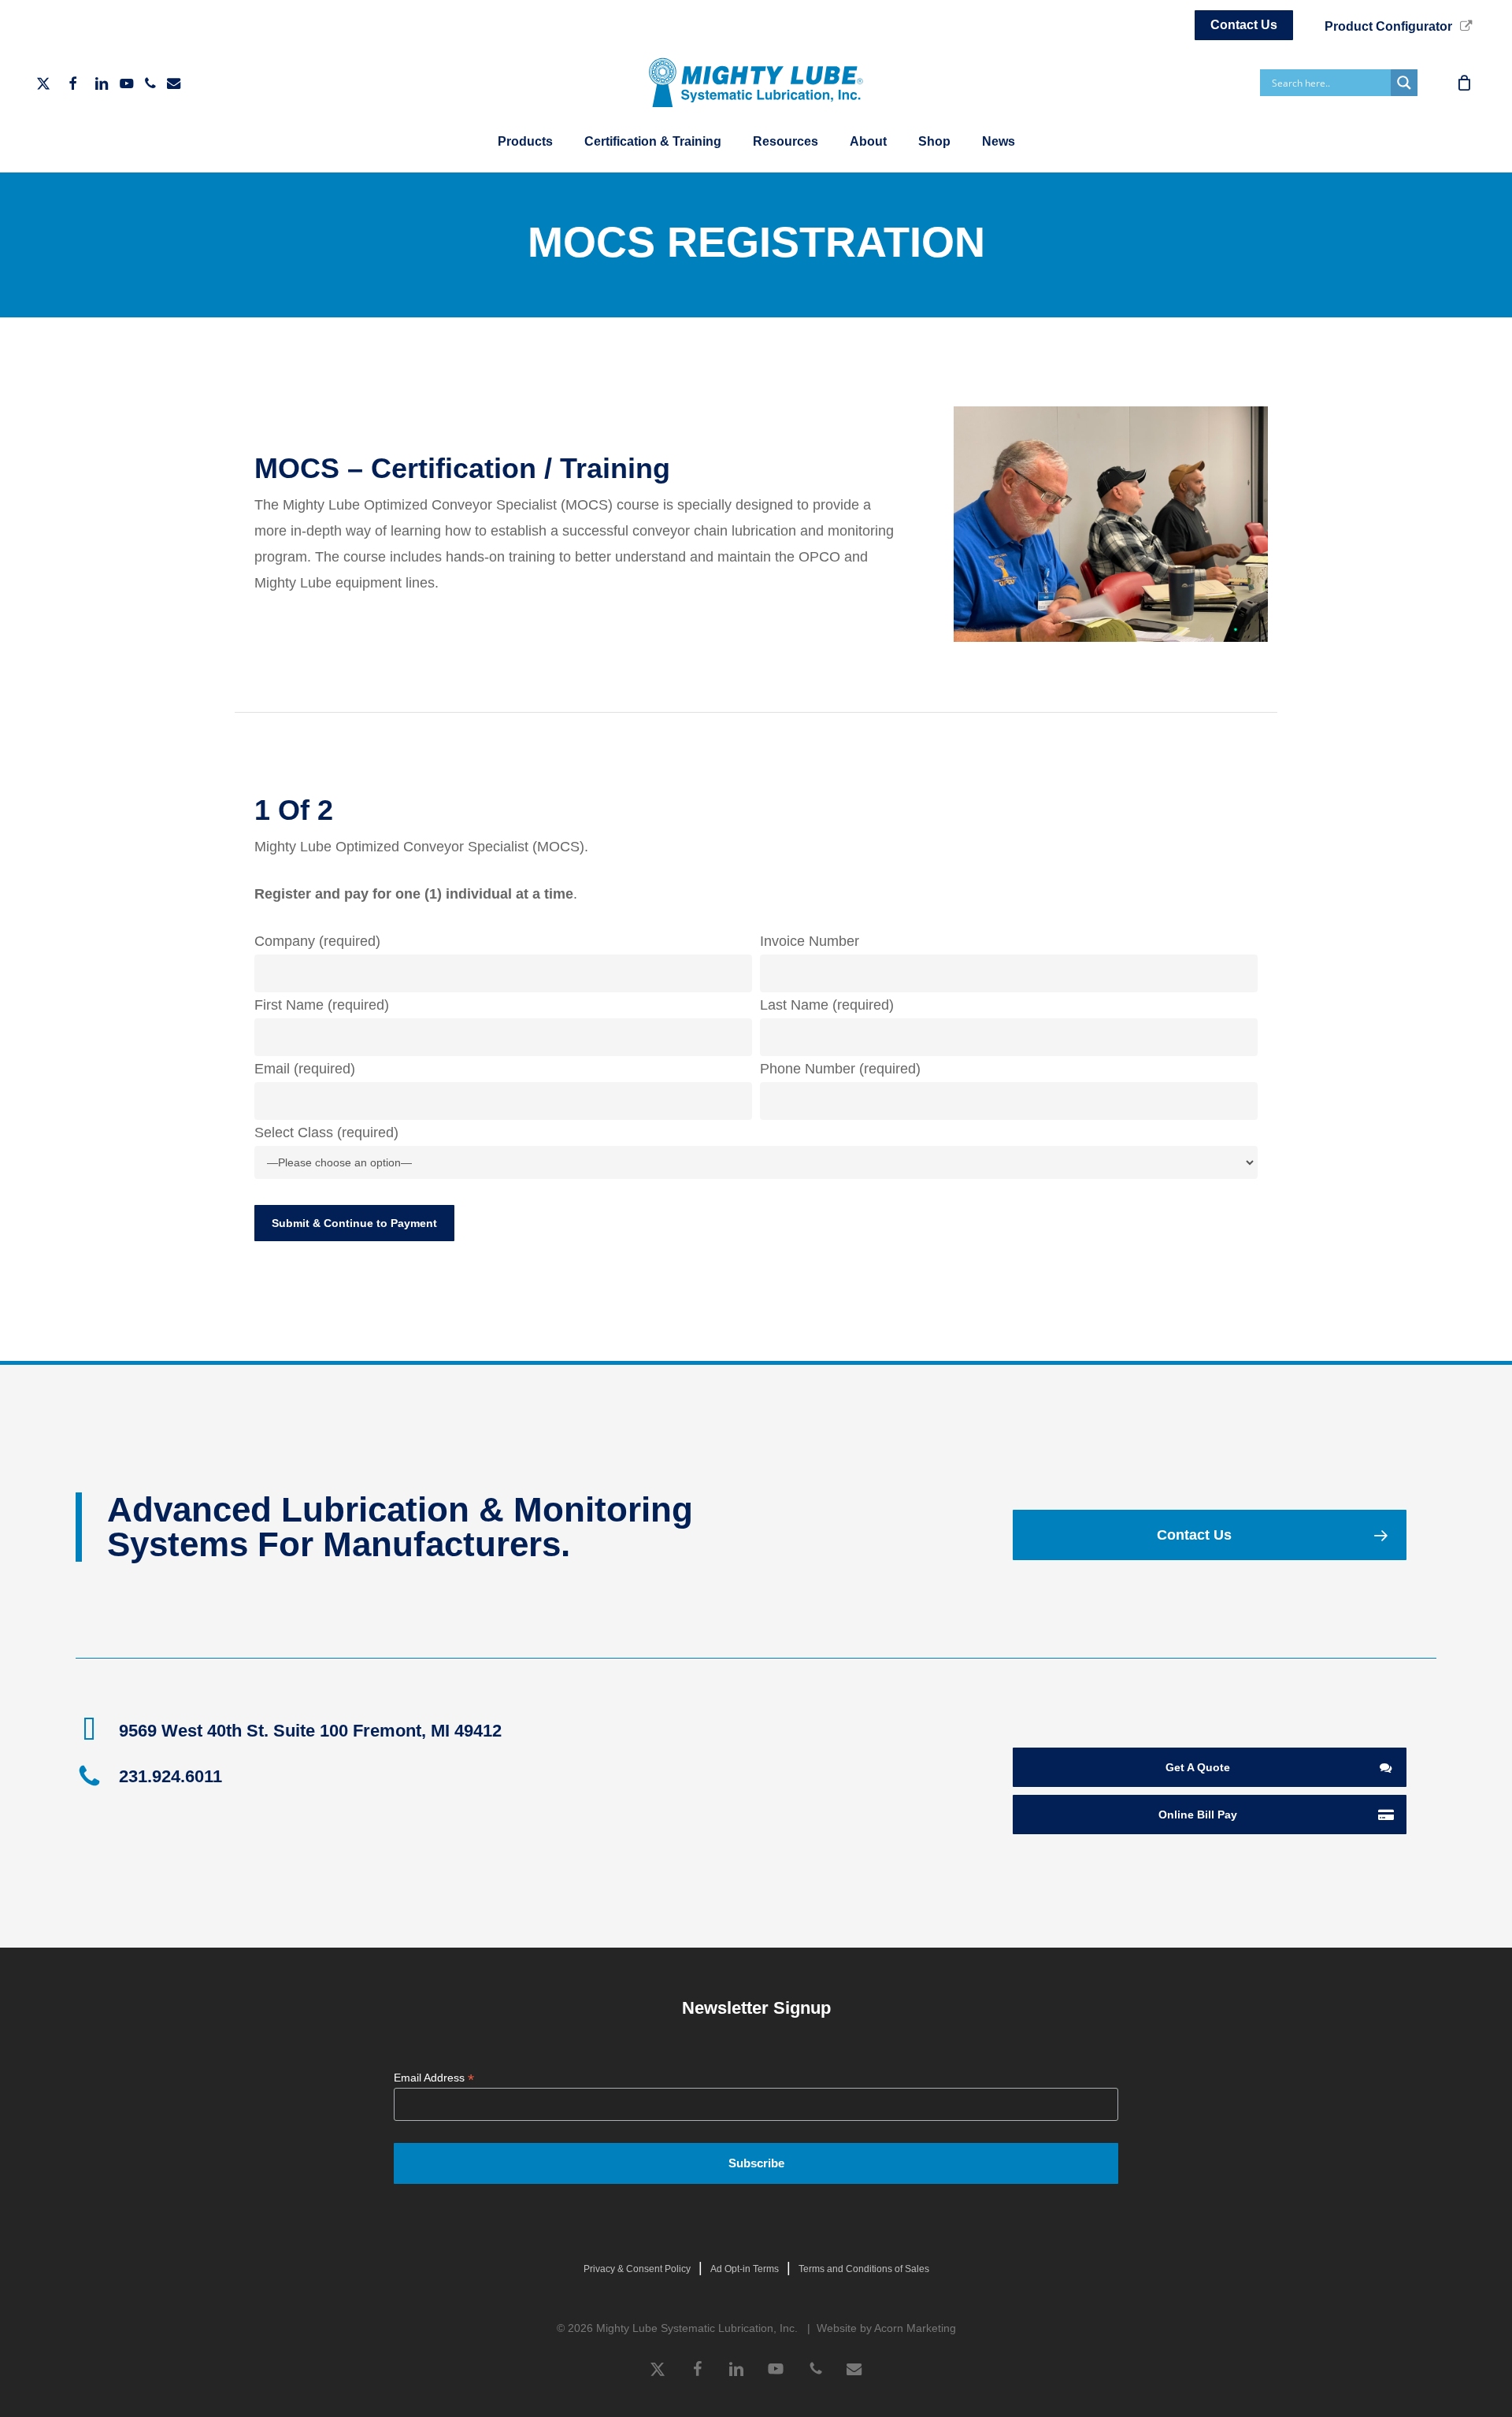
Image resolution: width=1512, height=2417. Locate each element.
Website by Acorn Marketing (886, 2328)
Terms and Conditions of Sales (864, 2269)
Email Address (434, 2078)
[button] (1209, 1535)
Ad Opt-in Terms (745, 2269)
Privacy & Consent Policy (637, 2269)
